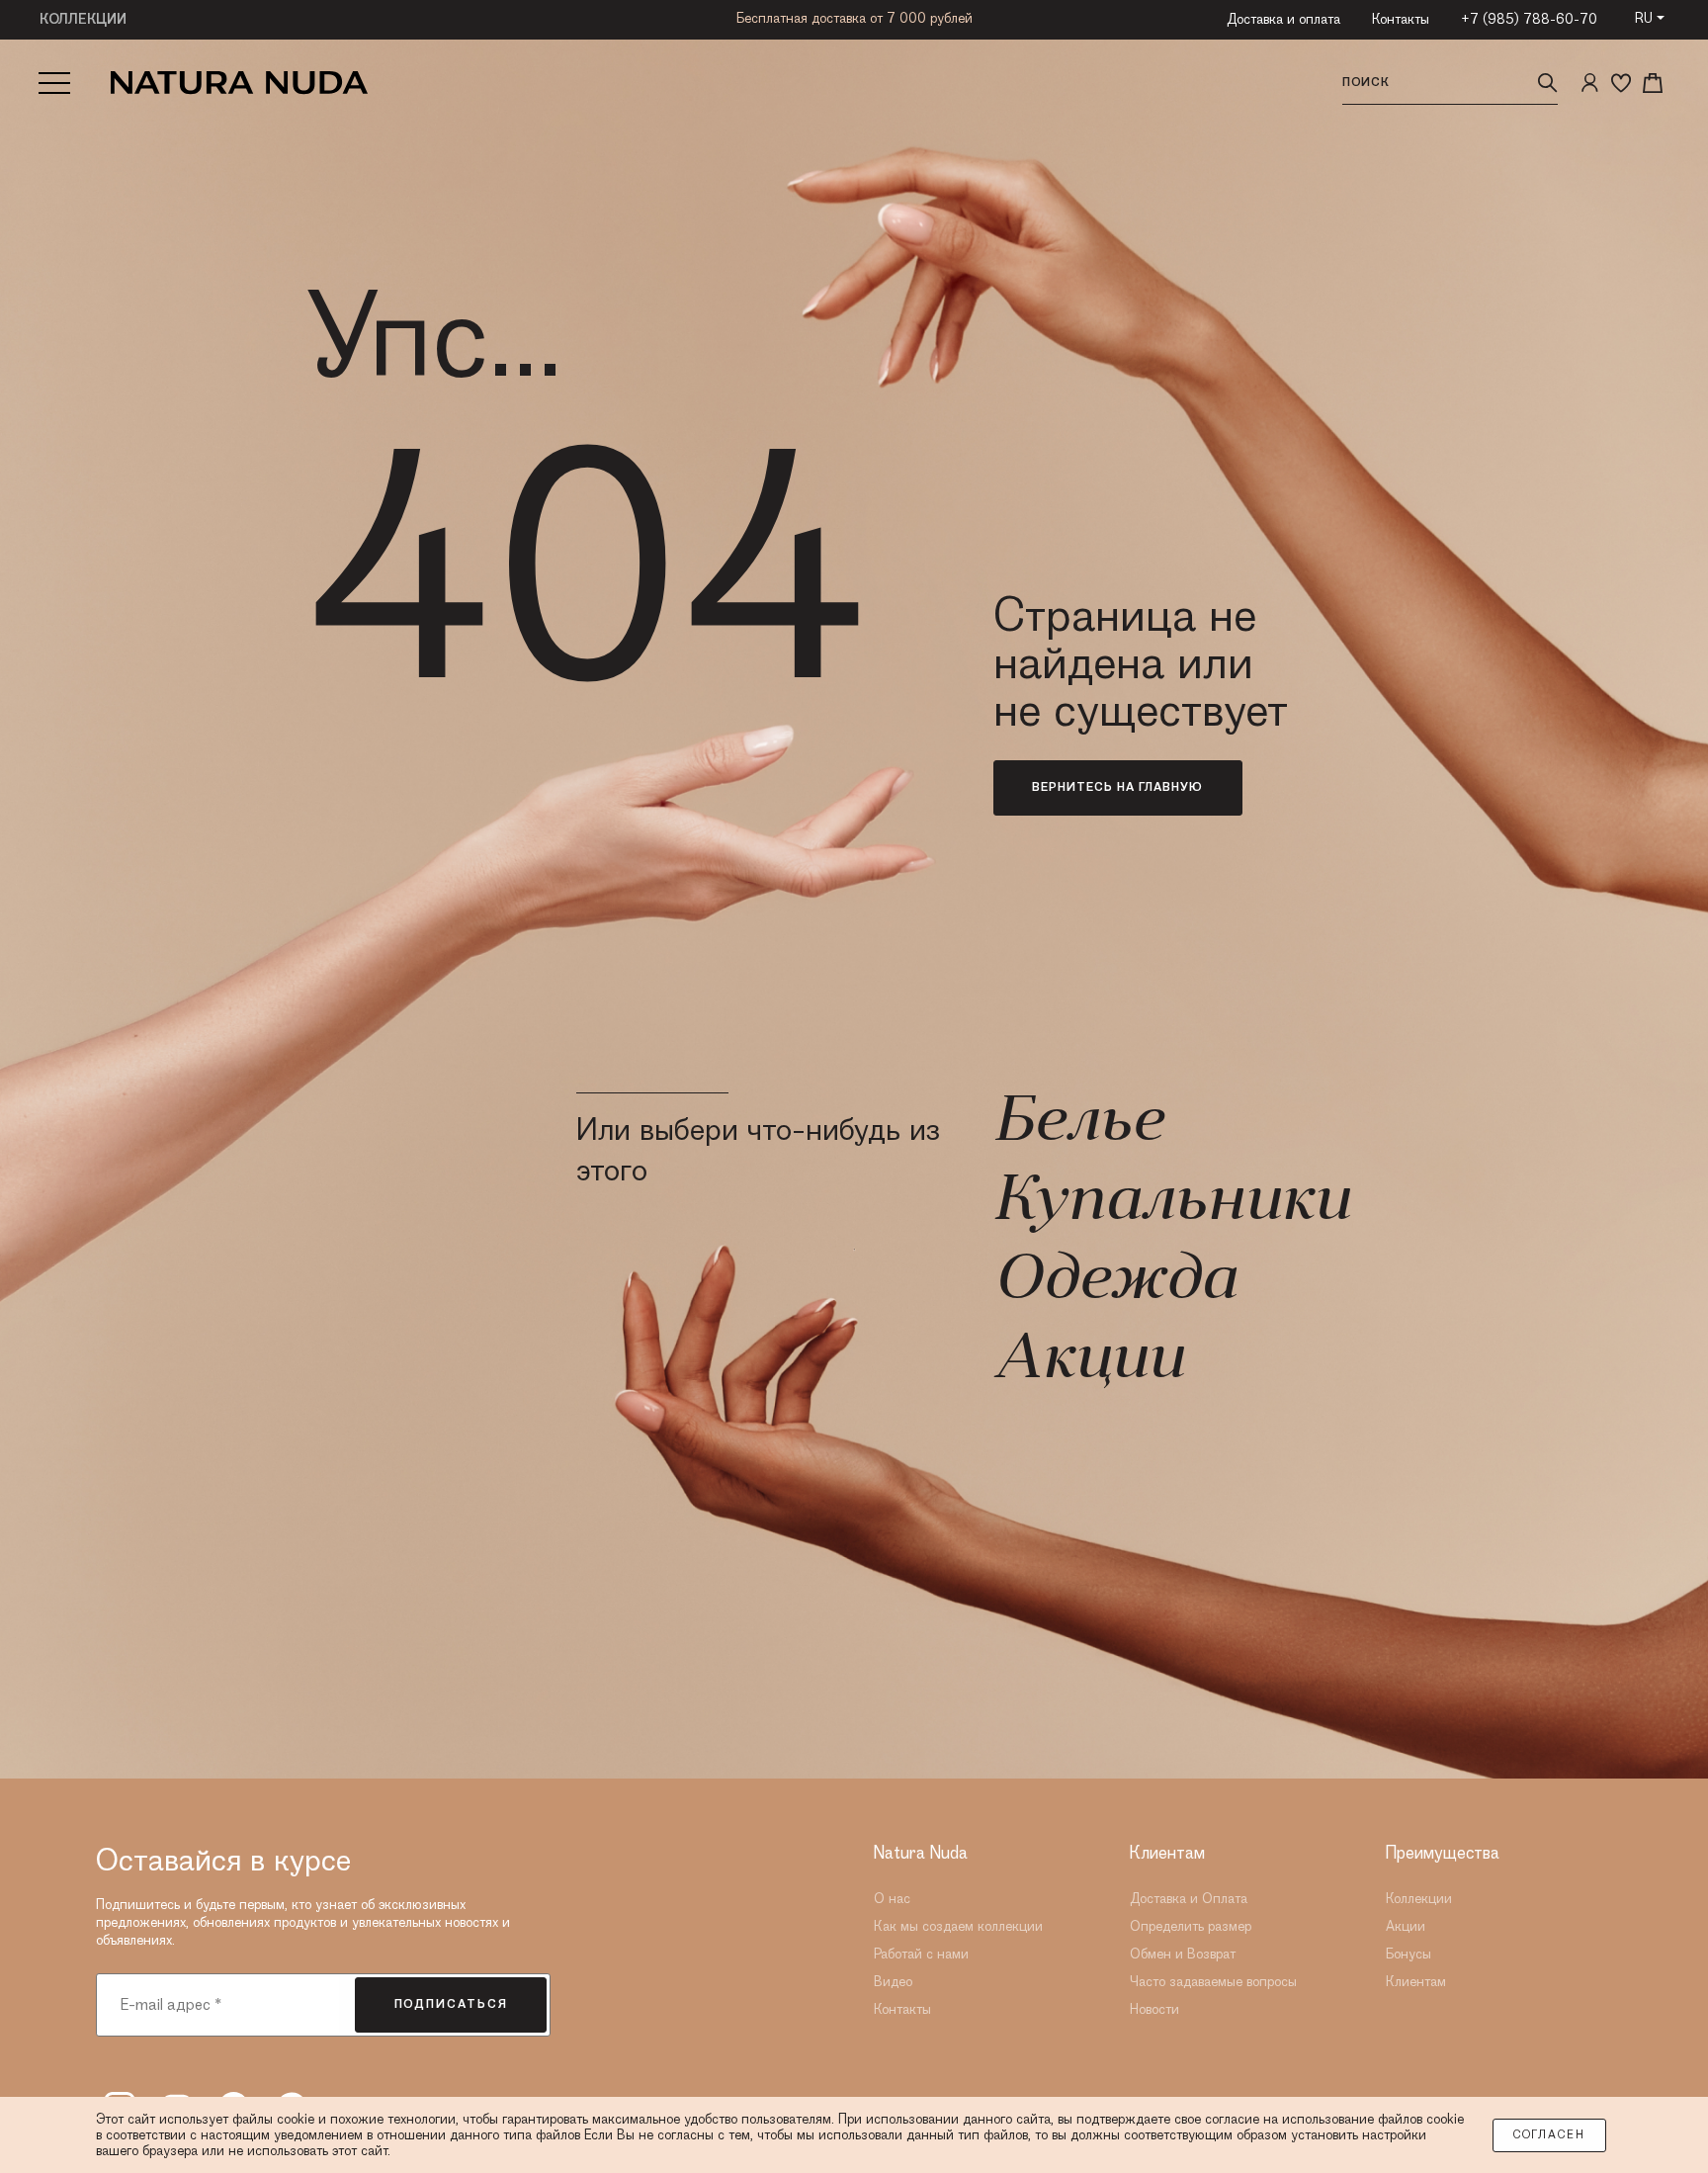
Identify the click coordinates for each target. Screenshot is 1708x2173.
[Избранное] (1621, 83)
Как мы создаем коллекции (958, 1927)
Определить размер (1191, 1927)
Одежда (1114, 1282)
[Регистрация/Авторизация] (1589, 83)
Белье (1078, 1124)
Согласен (1549, 2135)
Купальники (1171, 1203)
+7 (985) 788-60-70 (1529, 20)
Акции (1088, 1361)
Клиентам (1416, 1982)
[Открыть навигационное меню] (54, 83)
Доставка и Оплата (1189, 1899)
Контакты (1401, 20)
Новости (1154, 2010)
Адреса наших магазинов (854, 37)
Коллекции (1419, 1899)
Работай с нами (921, 1955)
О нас (892, 1899)
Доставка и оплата (1283, 20)
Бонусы (1409, 1955)
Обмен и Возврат (1183, 1955)
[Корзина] (1653, 83)
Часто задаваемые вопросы (1213, 1982)
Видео (893, 1982)
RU (1644, 19)
